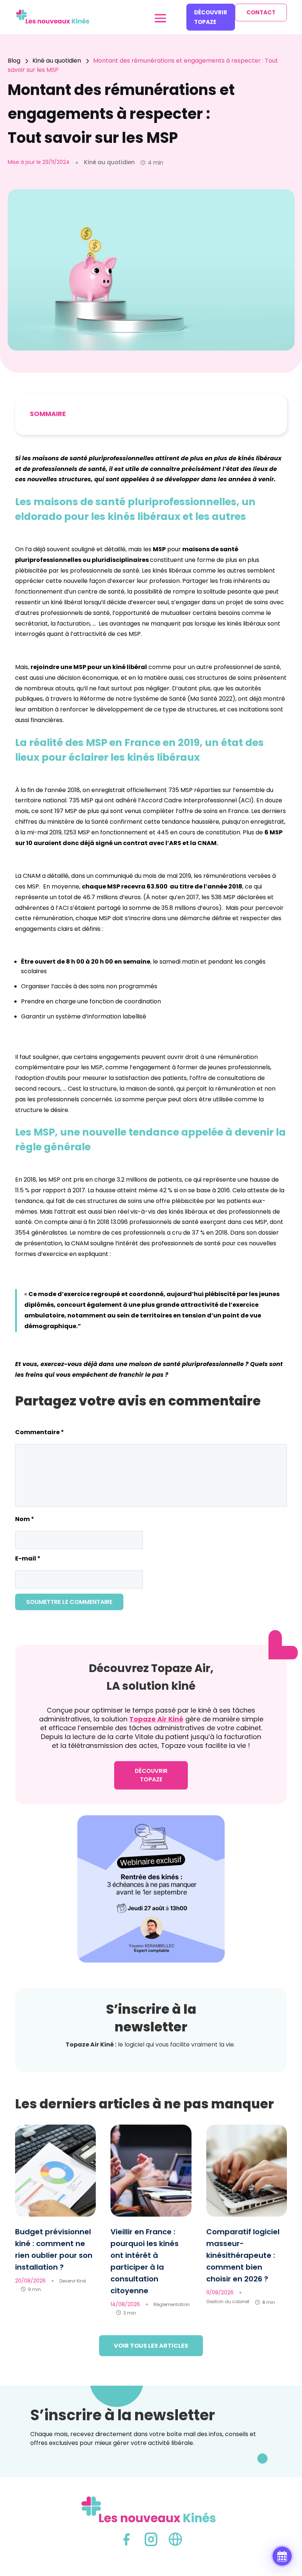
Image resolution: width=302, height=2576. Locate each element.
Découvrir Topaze (211, 17)
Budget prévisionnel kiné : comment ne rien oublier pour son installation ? (54, 2249)
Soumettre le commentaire (69, 1602)
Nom (25, 1519)
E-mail (28, 1558)
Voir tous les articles (151, 2346)
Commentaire (40, 1432)
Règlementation (172, 2304)
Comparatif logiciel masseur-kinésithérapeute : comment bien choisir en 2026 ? (243, 2255)
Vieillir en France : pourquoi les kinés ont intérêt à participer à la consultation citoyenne (145, 2261)
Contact (261, 12)
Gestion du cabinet (228, 2301)
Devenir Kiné (73, 2281)
